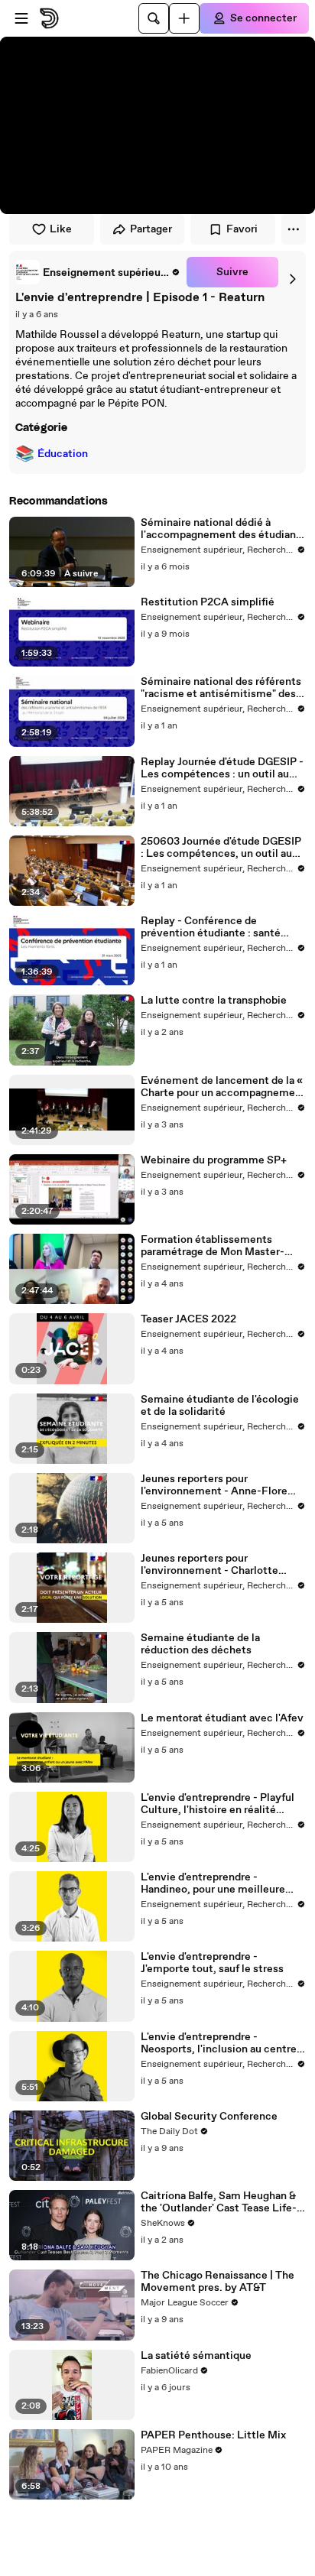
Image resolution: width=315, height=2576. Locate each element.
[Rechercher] (154, 18)
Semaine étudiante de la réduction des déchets (200, 1644)
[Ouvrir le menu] (21, 18)
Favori (242, 229)
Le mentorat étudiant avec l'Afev (222, 1718)
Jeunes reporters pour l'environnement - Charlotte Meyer (209, 1565)
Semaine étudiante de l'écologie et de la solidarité (220, 1406)
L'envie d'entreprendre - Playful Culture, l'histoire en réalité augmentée (218, 1804)
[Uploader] (184, 18)
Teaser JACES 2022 (188, 1319)
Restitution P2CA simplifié (208, 602)
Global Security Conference (209, 2117)
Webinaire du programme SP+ (214, 1160)
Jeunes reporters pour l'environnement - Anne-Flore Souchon (214, 1485)
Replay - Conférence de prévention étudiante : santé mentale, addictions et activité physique (217, 927)
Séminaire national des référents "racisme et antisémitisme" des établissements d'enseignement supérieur (221, 688)
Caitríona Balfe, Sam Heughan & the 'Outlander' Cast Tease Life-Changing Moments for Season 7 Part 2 (221, 2202)
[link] (98, 272)
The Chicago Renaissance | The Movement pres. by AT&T (218, 2282)
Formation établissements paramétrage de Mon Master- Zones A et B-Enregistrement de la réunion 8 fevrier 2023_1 (221, 1246)
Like (61, 229)
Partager (151, 229)
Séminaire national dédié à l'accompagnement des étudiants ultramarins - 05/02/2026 (223, 529)
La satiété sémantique (196, 2356)
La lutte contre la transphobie (214, 1001)
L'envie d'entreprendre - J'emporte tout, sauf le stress (212, 1963)
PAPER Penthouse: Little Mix (213, 2435)
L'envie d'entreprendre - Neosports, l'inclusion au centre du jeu (219, 2043)
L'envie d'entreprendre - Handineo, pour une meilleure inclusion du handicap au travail (218, 1883)
